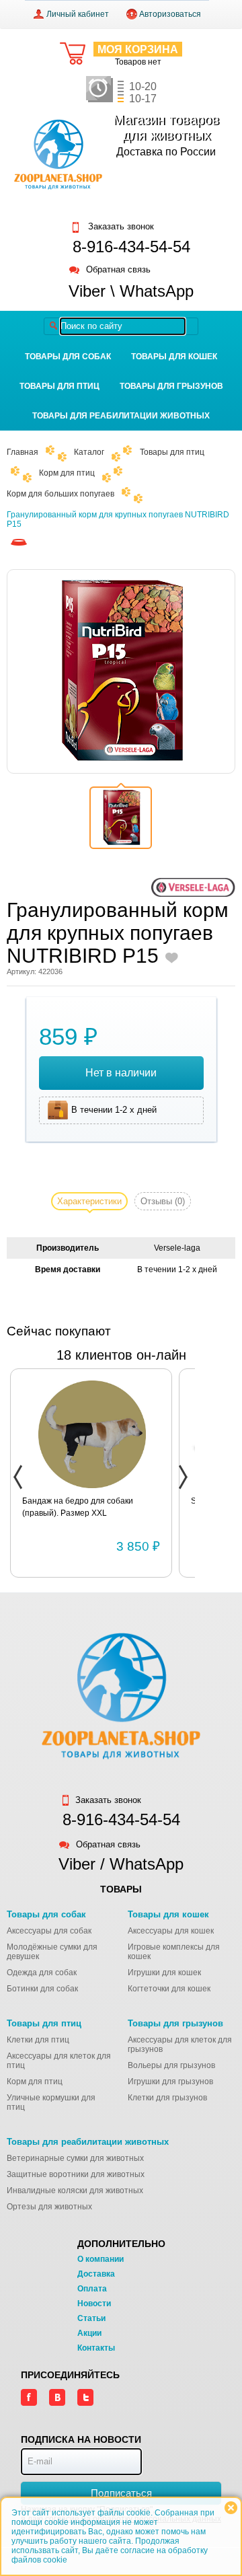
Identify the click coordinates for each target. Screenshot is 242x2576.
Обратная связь (118, 270)
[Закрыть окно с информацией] (231, 2508)
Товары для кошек (174, 357)
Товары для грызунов (171, 386)
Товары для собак (68, 357)
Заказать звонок (120, 227)
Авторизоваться (170, 14)
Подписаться (121, 2493)
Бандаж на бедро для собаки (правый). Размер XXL (78, 1507)
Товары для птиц (59, 386)
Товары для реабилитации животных (121, 416)
